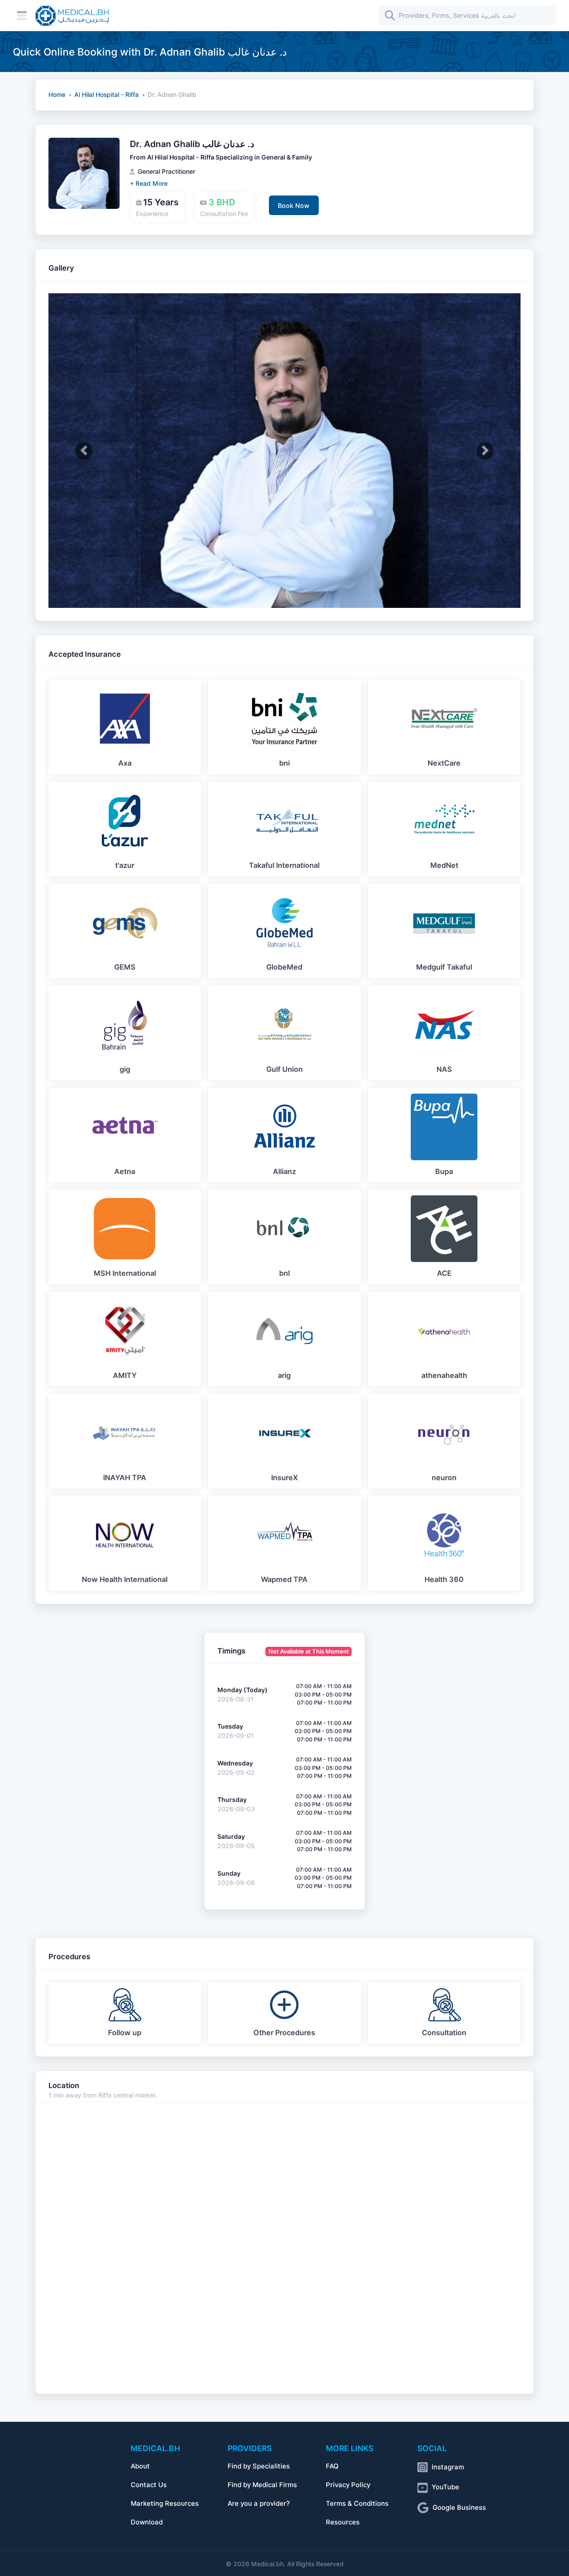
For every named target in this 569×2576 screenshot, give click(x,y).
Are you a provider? (259, 2504)
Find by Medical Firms (262, 2485)
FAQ (332, 2466)
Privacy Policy (348, 2485)
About (140, 2466)
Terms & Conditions (357, 2504)
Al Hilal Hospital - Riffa (106, 95)
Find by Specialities (259, 2466)
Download (147, 2522)
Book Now (294, 206)
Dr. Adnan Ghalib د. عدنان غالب (192, 144)
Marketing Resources (165, 2504)
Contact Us (149, 2485)
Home (57, 95)
